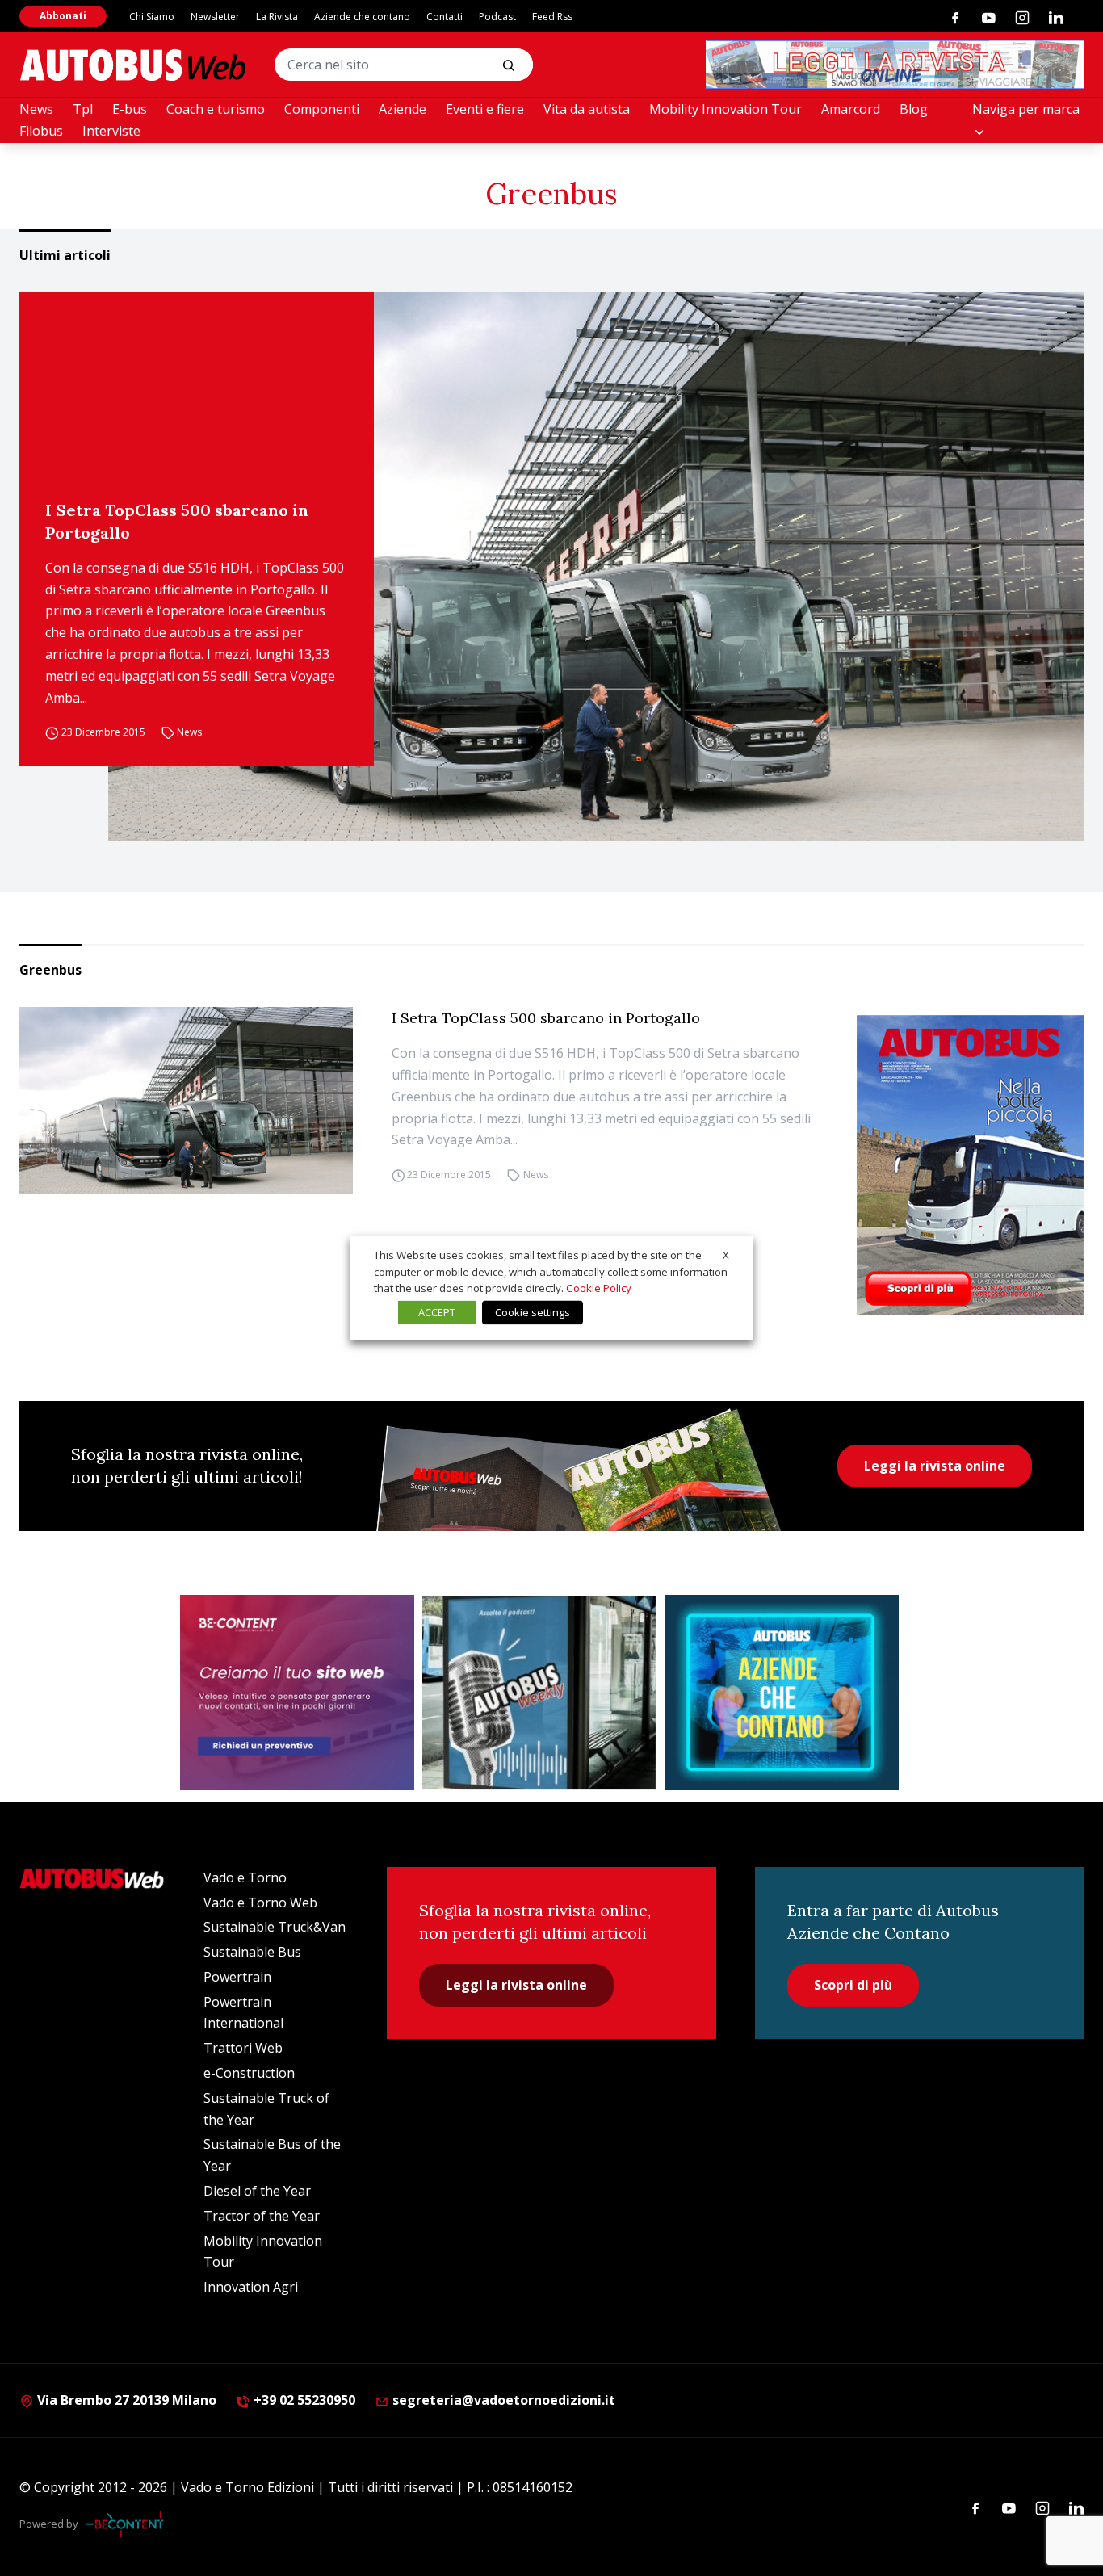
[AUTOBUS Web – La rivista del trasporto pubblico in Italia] (132, 65)
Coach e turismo (216, 109)
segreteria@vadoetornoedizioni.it (504, 2400)
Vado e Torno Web (260, 1903)
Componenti (322, 109)
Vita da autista (587, 109)
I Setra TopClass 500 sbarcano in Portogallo (177, 521)
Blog (914, 109)
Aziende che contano (362, 17)
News (36, 109)
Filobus (41, 131)
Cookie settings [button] (533, 1312)
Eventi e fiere (485, 109)
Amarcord (851, 109)
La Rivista (277, 17)
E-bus (130, 109)
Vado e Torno (245, 1877)
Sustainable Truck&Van (275, 1927)
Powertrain (237, 1977)
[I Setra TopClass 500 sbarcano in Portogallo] (596, 567)
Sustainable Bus (252, 1952)
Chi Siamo (152, 17)
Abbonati (63, 16)
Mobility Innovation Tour (726, 109)
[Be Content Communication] (129, 2524)
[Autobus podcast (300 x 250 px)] (539, 1693)
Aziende (403, 109)
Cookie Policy (599, 1288)
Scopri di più (853, 1985)
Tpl (83, 109)
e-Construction (249, 2073)
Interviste (111, 131)
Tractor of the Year (262, 2216)
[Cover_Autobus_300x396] (971, 1165)
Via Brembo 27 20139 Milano (125, 2400)
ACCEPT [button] (437, 1312)
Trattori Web (243, 2048)
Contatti (445, 17)
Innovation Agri (251, 2287)
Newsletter (215, 17)
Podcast (497, 17)
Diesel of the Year (257, 2191)
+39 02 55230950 (303, 2400)
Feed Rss (552, 17)
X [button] (726, 1255)
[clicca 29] (895, 65)
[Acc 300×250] (782, 1693)
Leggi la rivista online (935, 1466)
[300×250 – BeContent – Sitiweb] (297, 1693)
